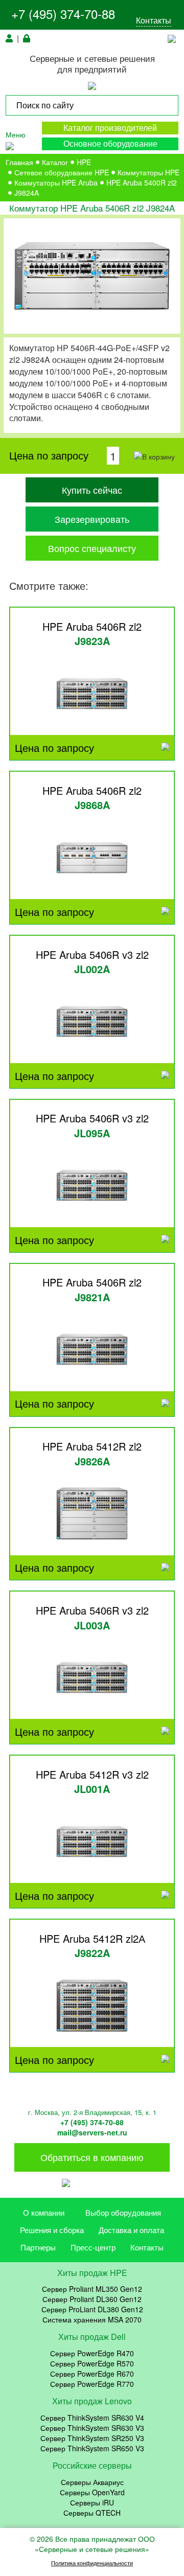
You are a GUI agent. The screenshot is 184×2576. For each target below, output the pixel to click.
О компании (44, 2212)
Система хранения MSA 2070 (92, 2319)
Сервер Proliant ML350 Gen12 (92, 2289)
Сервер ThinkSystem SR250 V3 (92, 2438)
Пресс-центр (93, 2247)
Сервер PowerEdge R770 (92, 2384)
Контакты (154, 20)
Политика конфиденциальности (92, 2563)
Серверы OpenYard (92, 2492)
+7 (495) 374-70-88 (63, 14)
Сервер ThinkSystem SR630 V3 (92, 2428)
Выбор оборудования (123, 2212)
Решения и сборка (52, 2230)
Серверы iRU (92, 2502)
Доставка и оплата (131, 2230)
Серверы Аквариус (92, 2482)
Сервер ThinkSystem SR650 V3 (92, 2448)
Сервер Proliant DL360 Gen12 (92, 2299)
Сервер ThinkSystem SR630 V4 (92, 2418)
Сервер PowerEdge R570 (92, 2363)
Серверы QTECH (92, 2513)
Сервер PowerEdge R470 (92, 2353)
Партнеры (38, 2247)
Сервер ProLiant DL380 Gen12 (92, 2309)
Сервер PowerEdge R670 (92, 2374)
